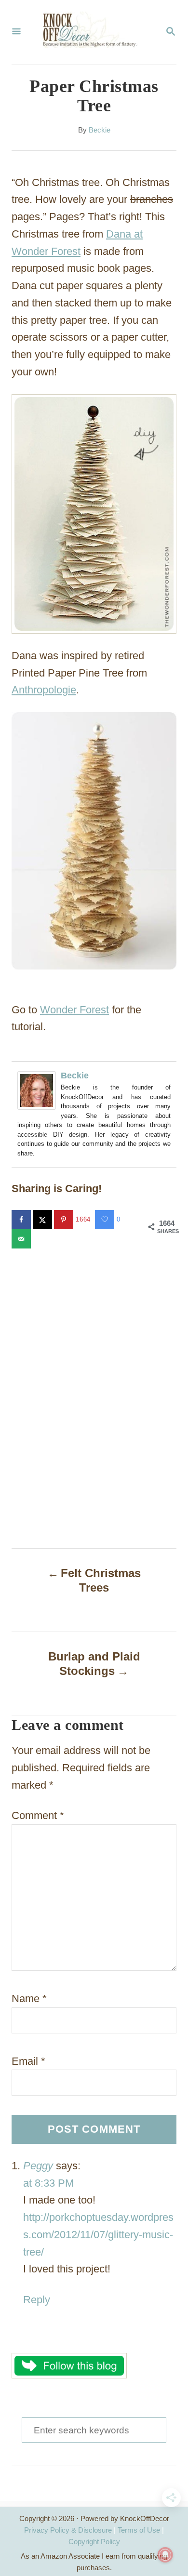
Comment (38, 1815)
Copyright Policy (94, 2542)
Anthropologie (44, 690)
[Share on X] (43, 1220)
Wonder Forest (74, 1010)
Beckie (100, 130)
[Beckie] (39, 1090)
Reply (37, 2300)
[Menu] (16, 32)
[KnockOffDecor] (93, 32)
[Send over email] (22, 1239)
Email (28, 2061)
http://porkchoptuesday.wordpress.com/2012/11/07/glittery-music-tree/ (98, 2235)
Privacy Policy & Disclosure (68, 2530)
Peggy (38, 2166)
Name (29, 1998)
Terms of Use (139, 2530)
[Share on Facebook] (22, 1220)
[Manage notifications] (165, 2555)
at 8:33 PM (48, 2183)
